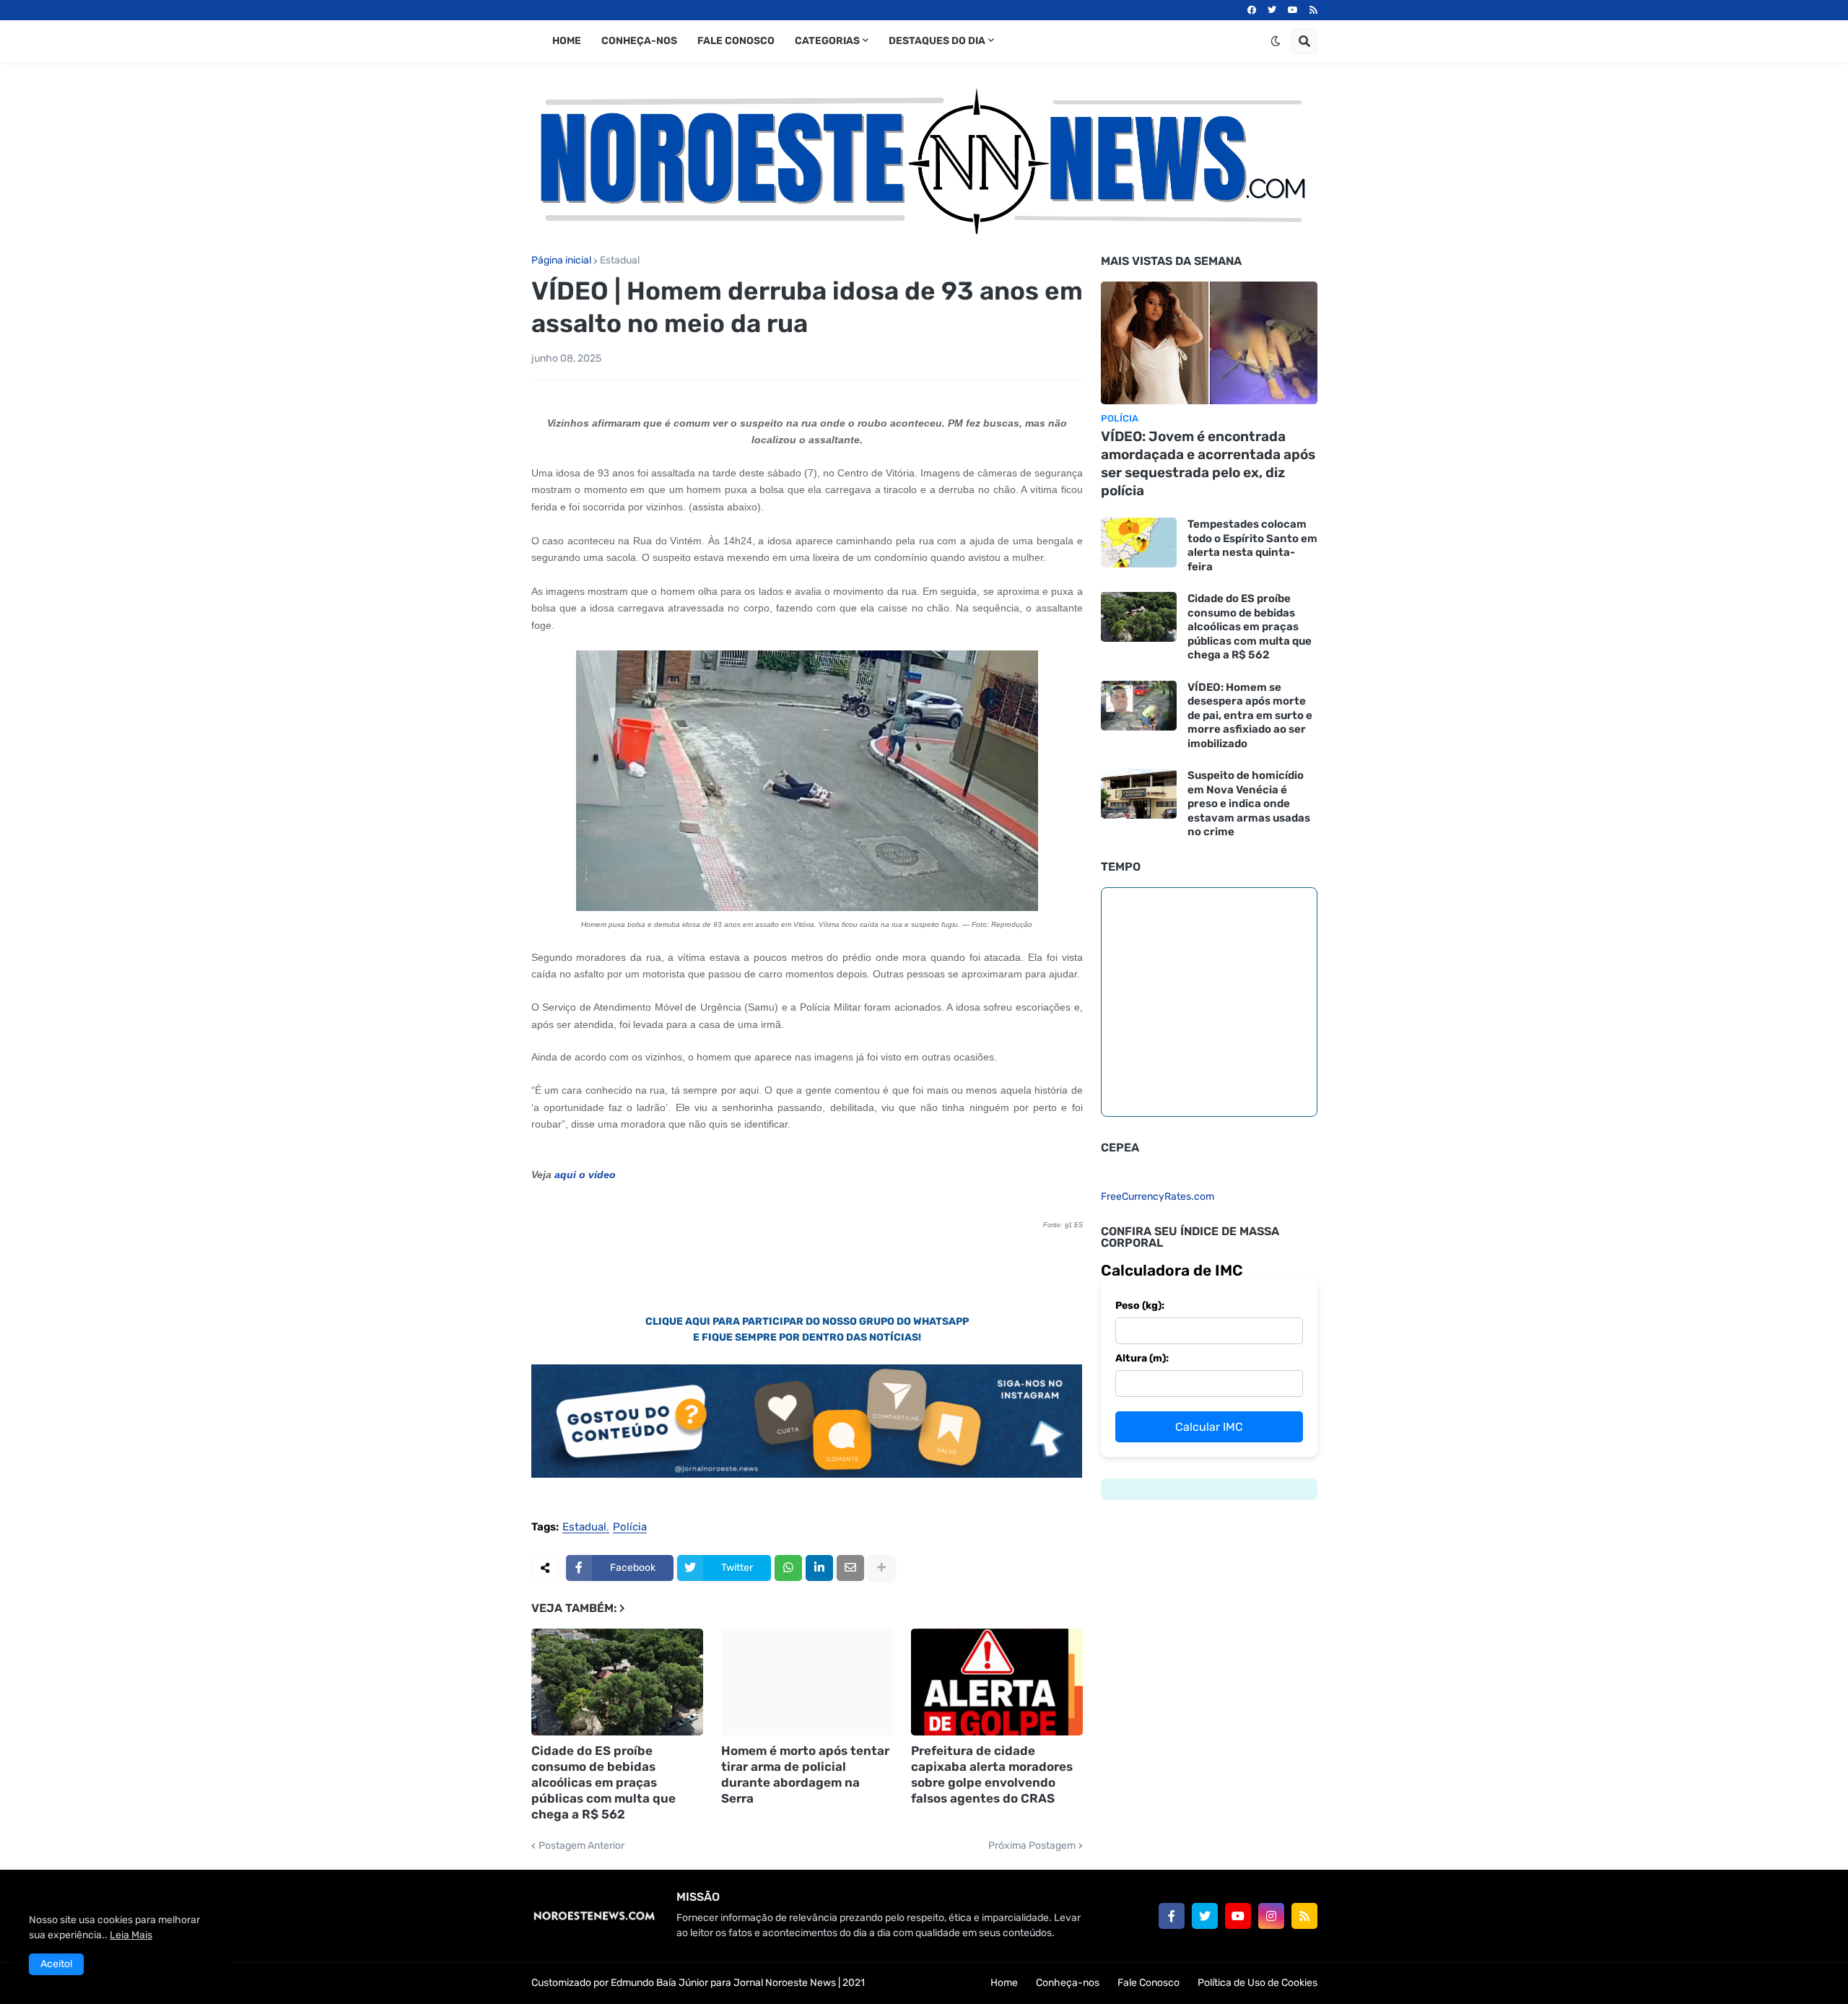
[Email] (850, 1568)
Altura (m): (1142, 1358)
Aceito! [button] (56, 1964)
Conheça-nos (1068, 1983)
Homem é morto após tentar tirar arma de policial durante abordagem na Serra (805, 1774)
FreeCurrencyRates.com (1158, 1197)
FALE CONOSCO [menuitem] (736, 41)
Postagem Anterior (581, 1846)
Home (1004, 1983)
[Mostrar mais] (881, 1568)
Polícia (630, 1528)
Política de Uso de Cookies (1258, 1983)
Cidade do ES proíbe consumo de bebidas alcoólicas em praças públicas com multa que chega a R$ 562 (603, 1782)
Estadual (620, 261)
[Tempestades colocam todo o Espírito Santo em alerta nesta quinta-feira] (1139, 543)
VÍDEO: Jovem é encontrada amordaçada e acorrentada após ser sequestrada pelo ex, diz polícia (1208, 463)
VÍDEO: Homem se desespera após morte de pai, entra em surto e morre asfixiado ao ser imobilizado (1250, 715)
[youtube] (1293, 10)
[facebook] (1252, 10)
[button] (1276, 41)
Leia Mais (131, 1935)
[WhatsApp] (788, 1568)
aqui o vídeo (585, 1175)
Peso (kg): (1140, 1306)
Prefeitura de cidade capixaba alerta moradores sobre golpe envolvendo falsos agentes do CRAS (992, 1774)
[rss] (1313, 10)
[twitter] (1272, 10)
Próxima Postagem (1032, 1846)
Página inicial (561, 261)
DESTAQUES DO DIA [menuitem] (937, 41)
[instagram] (1271, 1916)
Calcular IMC (1209, 1427)
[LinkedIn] (819, 1568)
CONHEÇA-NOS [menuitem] (639, 41)
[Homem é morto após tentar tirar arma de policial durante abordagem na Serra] (807, 1682)
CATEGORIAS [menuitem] (827, 41)
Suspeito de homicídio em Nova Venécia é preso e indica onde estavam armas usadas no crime (1249, 803)
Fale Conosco (1149, 1983)
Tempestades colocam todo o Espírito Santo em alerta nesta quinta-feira (1252, 545)
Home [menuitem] (567, 41)
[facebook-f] (1172, 1916)
